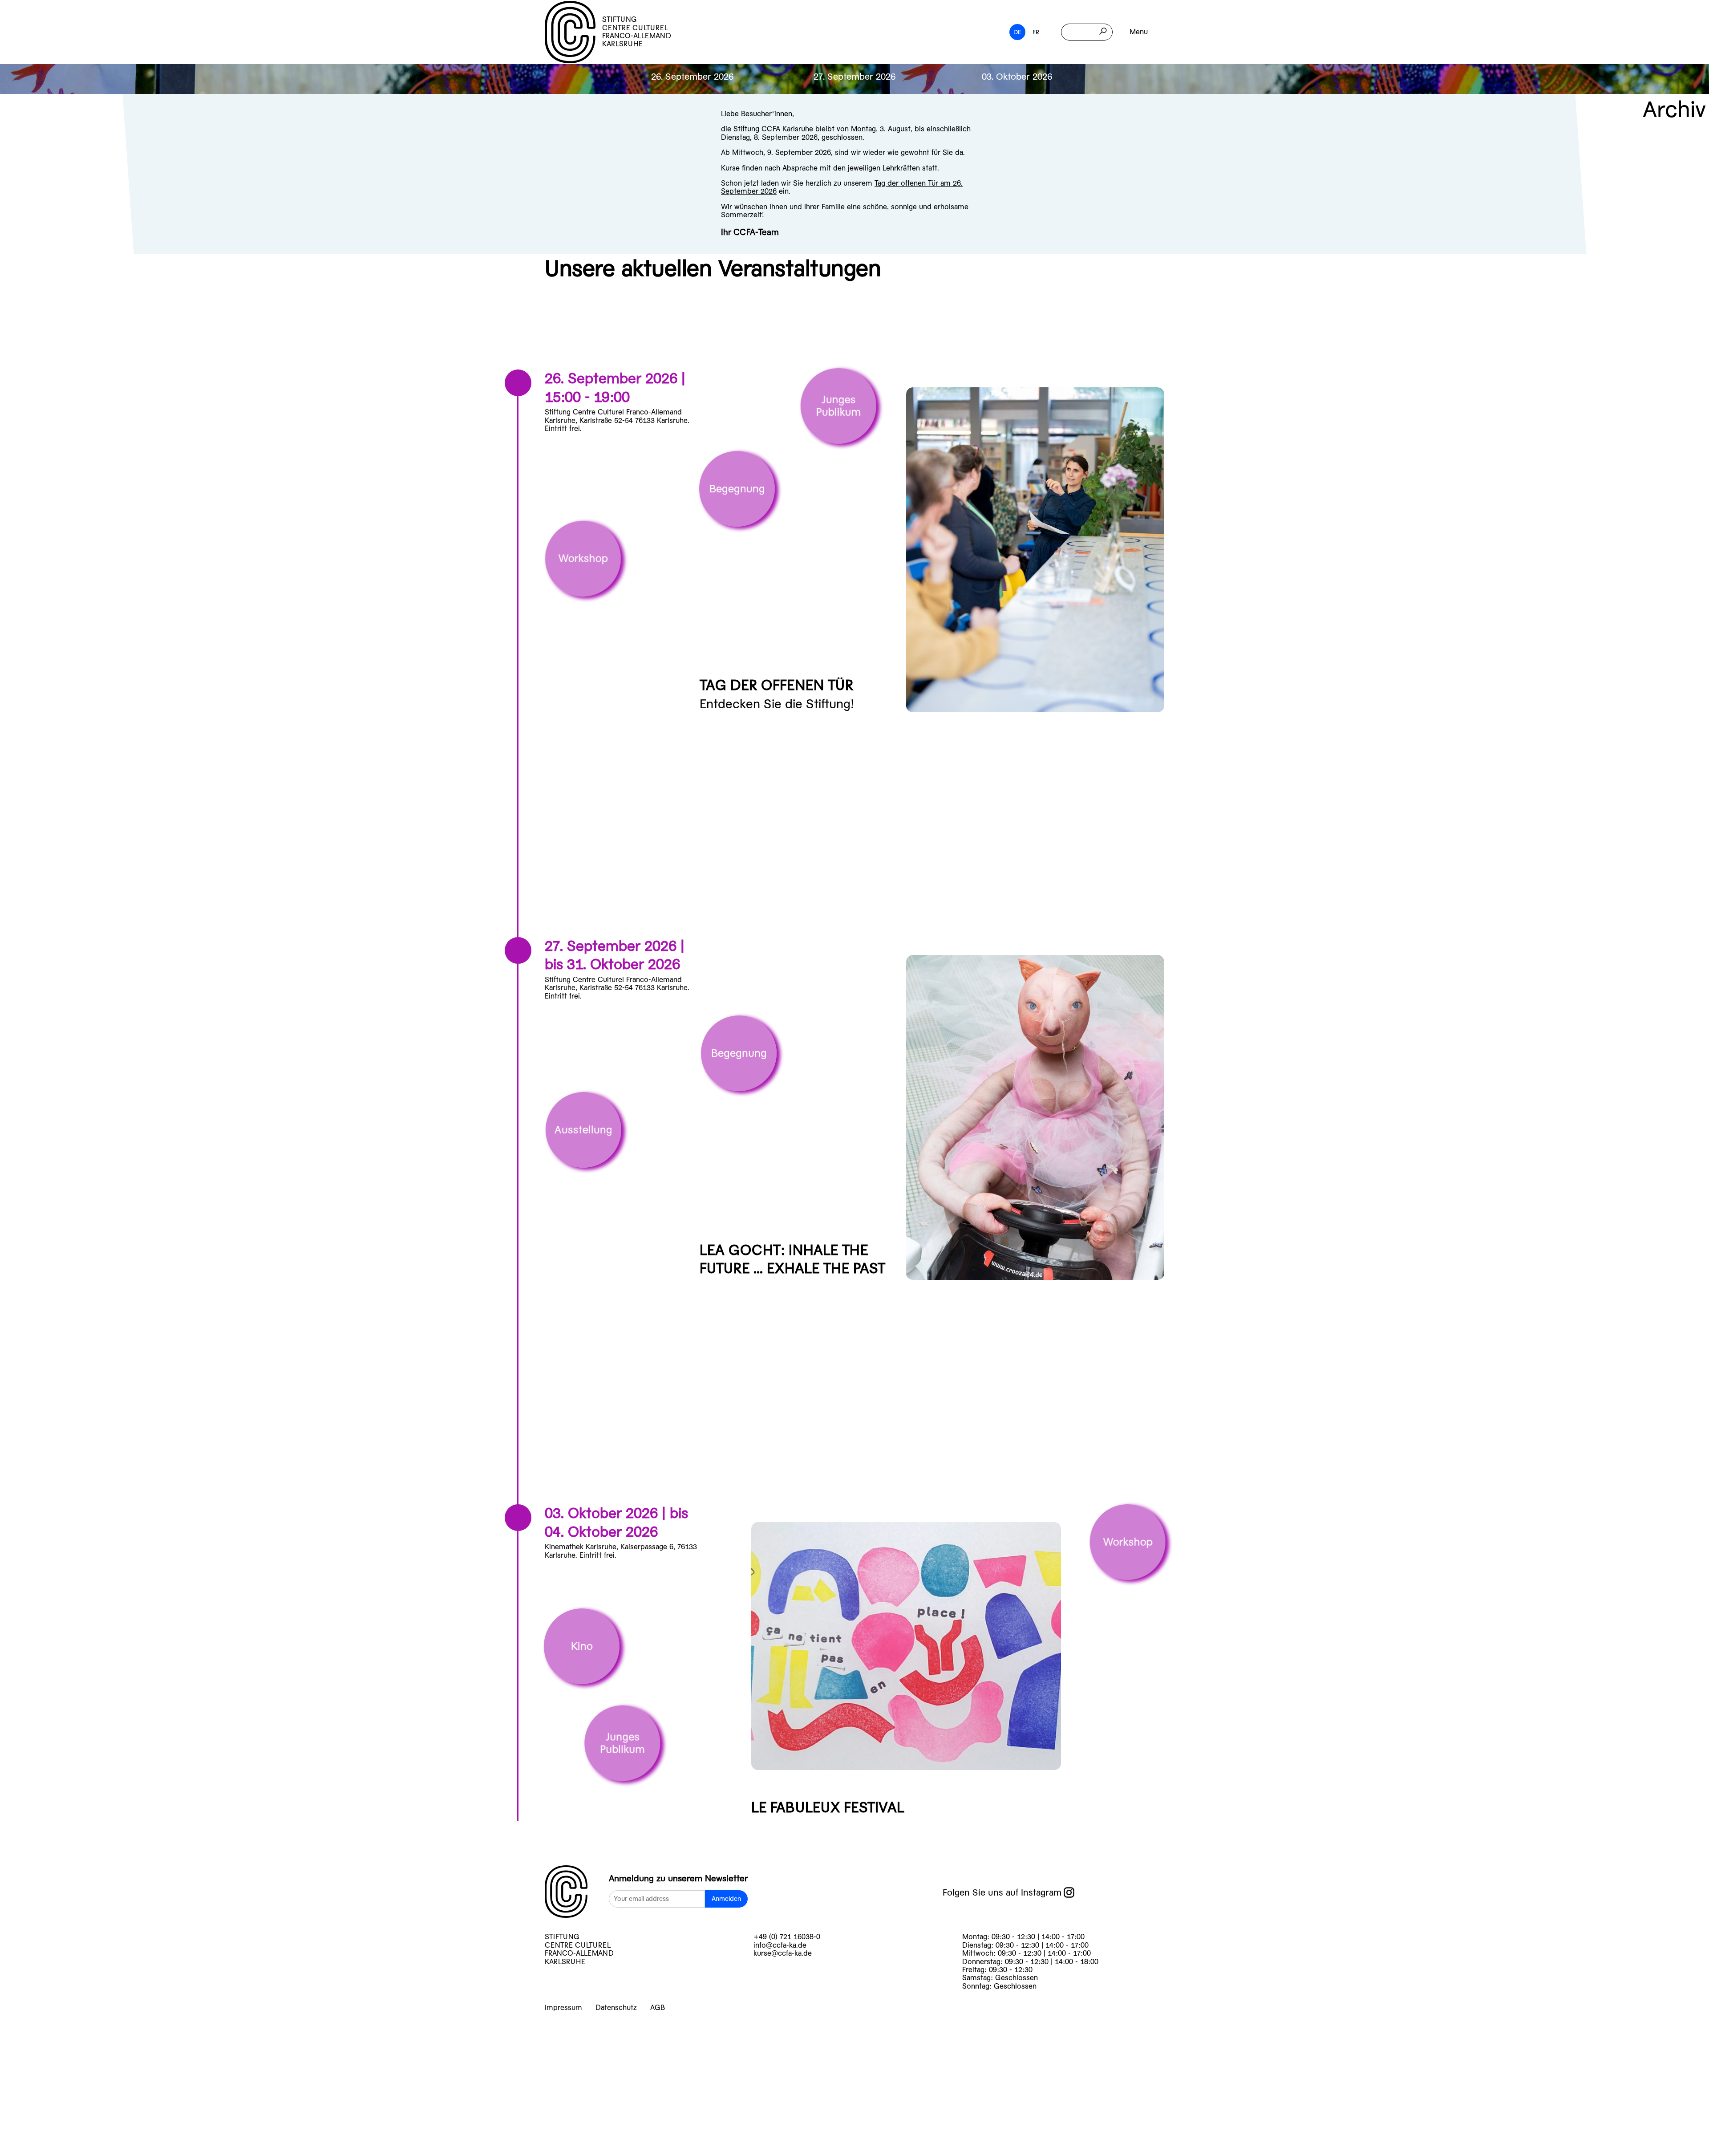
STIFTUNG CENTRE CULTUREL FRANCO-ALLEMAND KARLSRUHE (637, 32)
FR (1036, 32)
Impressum (563, 2008)
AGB (658, 2008)
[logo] (566, 1892)
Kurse (41, 2030)
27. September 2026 (854, 77)
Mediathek (61, 2123)
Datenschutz (616, 2008)
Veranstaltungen (84, 2053)
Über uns (54, 2100)
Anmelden (726, 1899)
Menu (1139, 32)
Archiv (1674, 110)
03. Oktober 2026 (1017, 77)
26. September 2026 (692, 77)
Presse (44, 2146)
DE (1017, 32)
